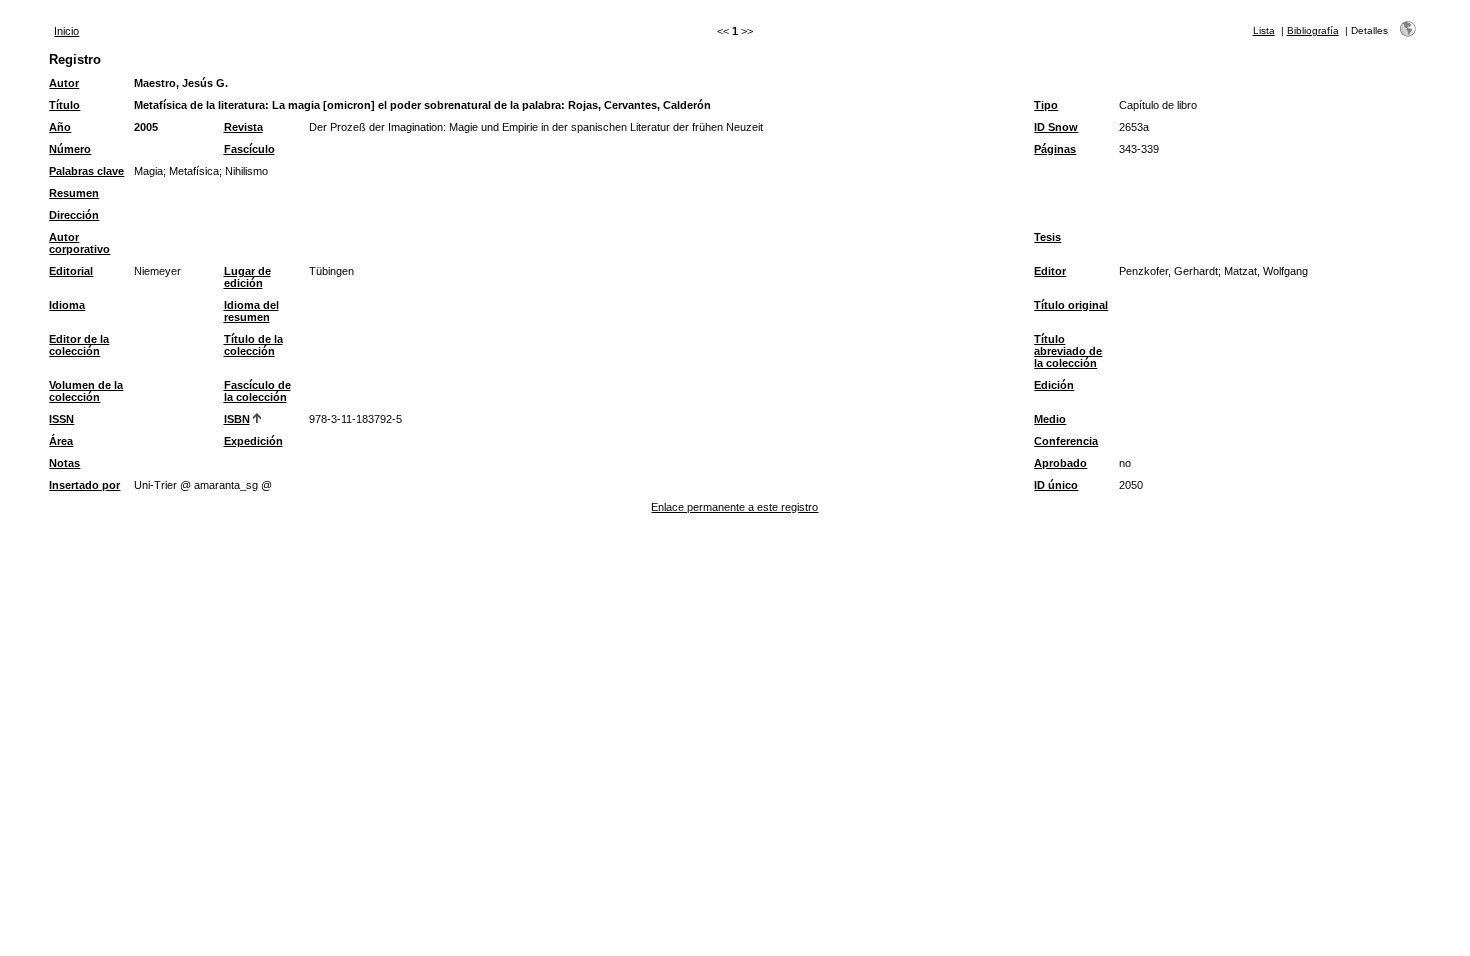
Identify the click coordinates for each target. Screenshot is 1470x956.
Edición (1054, 385)
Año (60, 127)
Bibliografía (1313, 30)
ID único (1056, 485)
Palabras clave (86, 171)
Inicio (66, 31)
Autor (64, 83)
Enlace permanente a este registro (734, 507)
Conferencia (1066, 441)
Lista (1264, 30)
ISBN (237, 419)
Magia (148, 171)
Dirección (74, 215)
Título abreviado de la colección (1068, 351)
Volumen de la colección (86, 391)
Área (61, 441)
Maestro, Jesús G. (181, 83)
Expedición (253, 441)
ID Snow (1056, 127)
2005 (146, 127)
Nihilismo (246, 171)
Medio (1050, 419)
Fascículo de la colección (257, 391)
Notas (64, 463)
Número (70, 149)
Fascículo (249, 149)
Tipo (1046, 105)
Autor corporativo (79, 243)
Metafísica (194, 171)
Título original (1071, 305)
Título (64, 105)
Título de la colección (253, 345)
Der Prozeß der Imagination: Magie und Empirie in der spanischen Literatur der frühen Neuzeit (536, 127)
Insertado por (84, 485)
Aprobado (1060, 463)
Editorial (71, 271)
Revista (243, 127)
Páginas (1055, 149)
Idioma (67, 305)
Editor (1050, 271)
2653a (1134, 127)
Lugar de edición (247, 277)
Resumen (74, 193)
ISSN (61, 419)
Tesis (1047, 237)
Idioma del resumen (251, 311)
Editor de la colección (79, 345)
